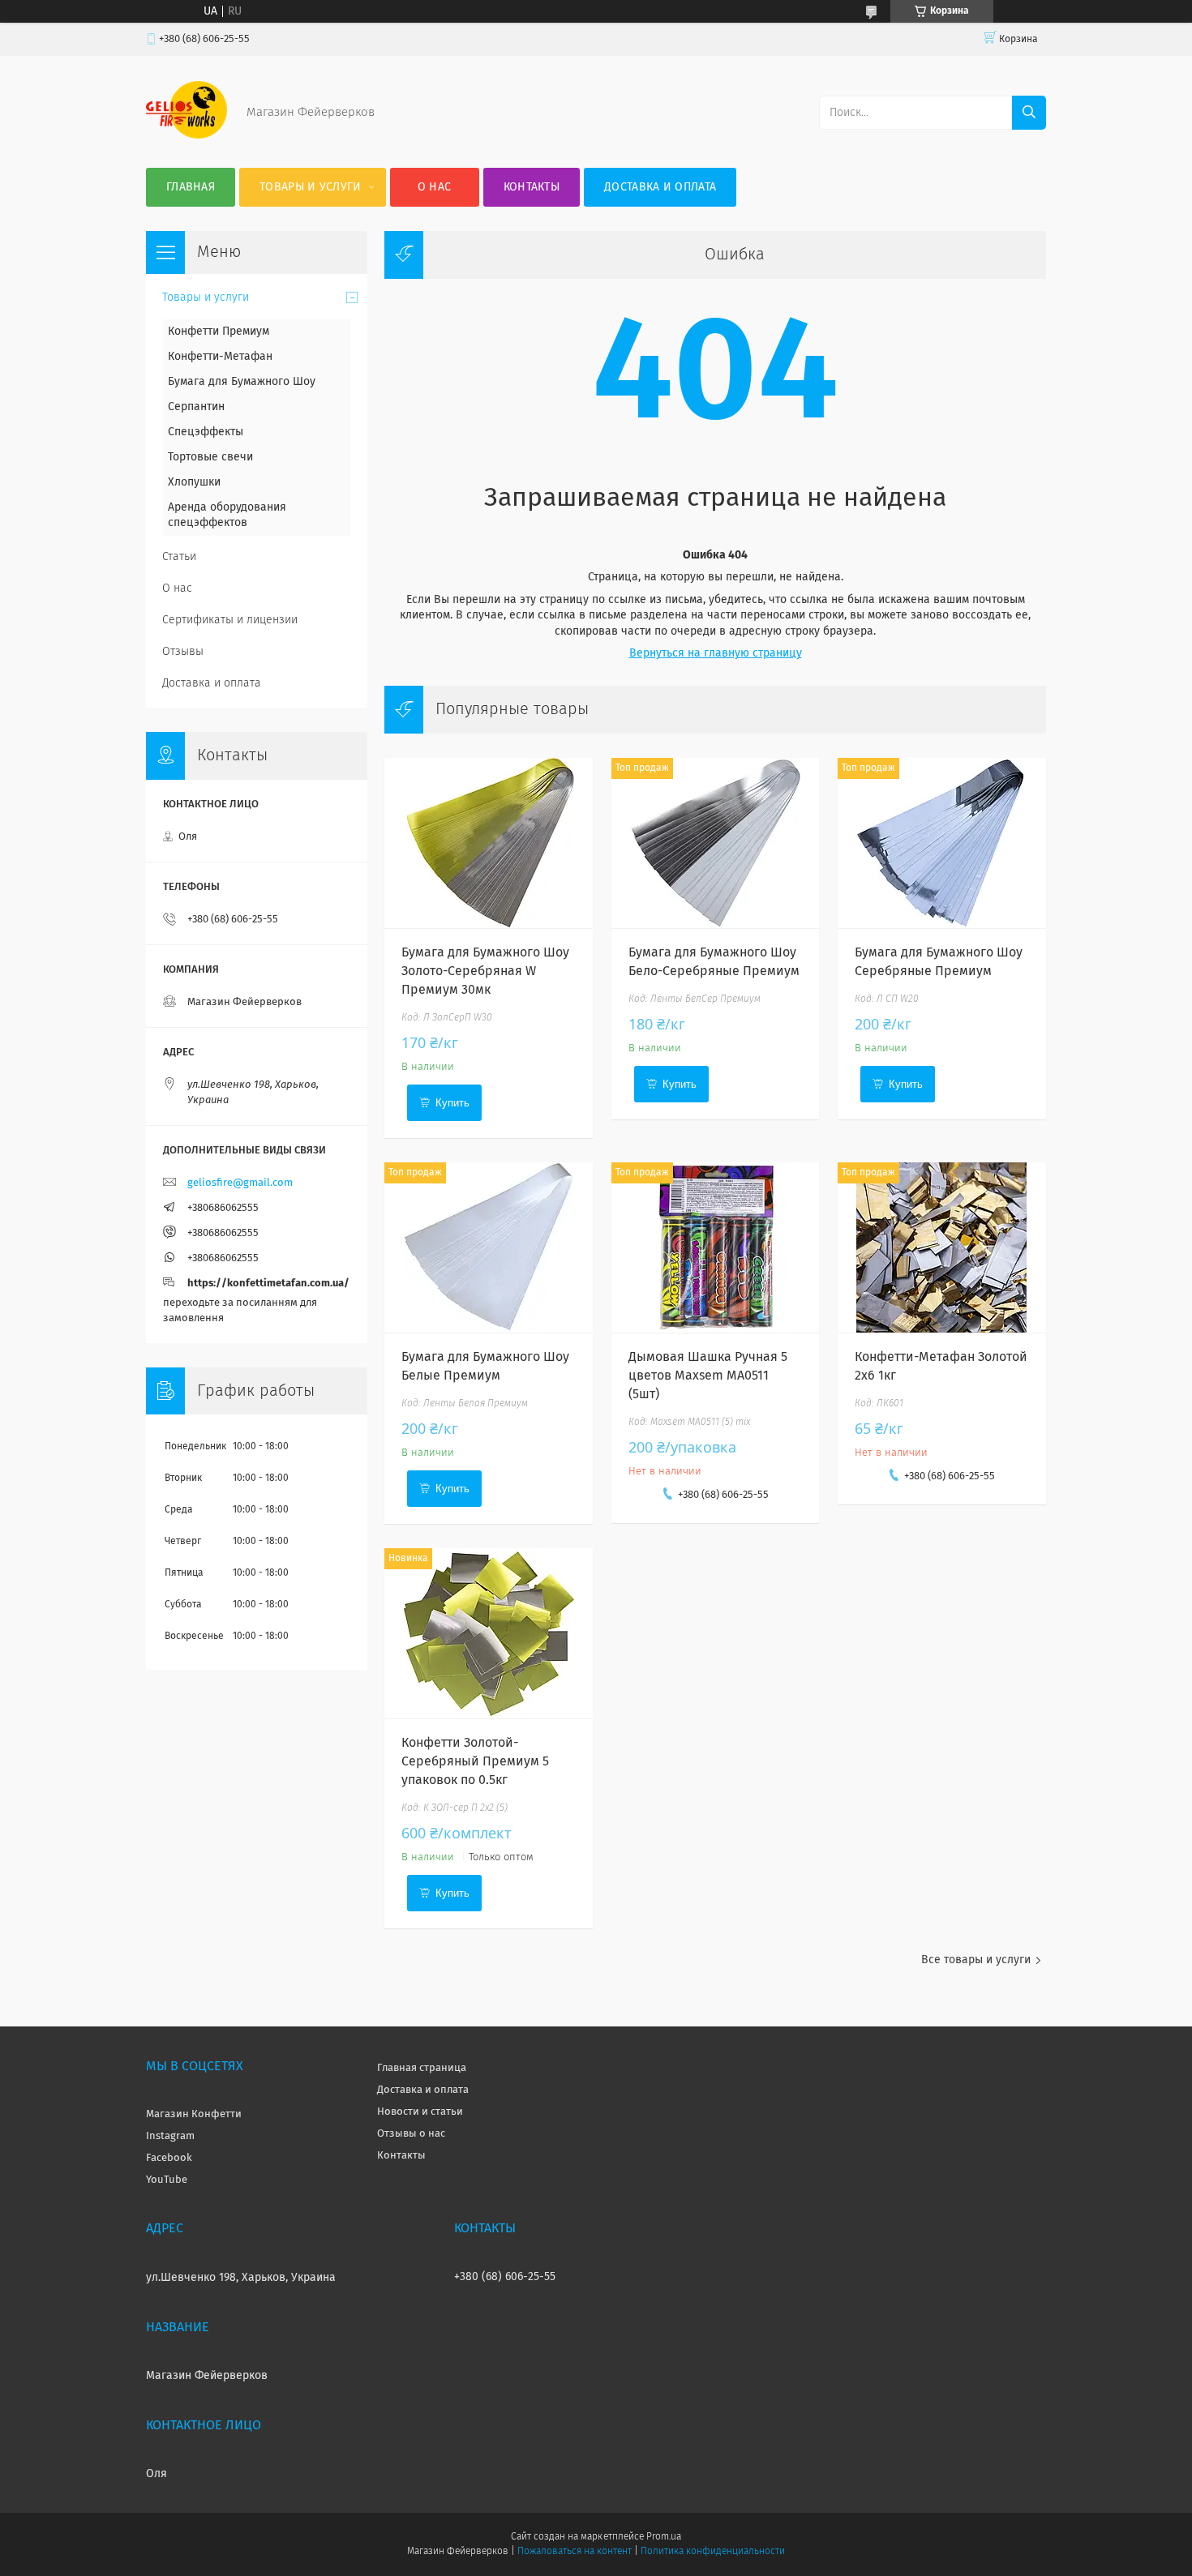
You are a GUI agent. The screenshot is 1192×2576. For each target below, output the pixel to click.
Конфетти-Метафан (220, 357)
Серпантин (196, 407)
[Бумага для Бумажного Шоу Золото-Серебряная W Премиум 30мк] (489, 843)
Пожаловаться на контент (575, 2552)
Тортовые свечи (210, 457)
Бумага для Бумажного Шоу (242, 382)
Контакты (532, 187)
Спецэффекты (206, 432)
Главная (191, 187)
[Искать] (1029, 113)
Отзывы (183, 652)
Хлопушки (194, 482)
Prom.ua (664, 2537)
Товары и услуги (311, 187)
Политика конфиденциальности (713, 2552)
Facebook (169, 2158)
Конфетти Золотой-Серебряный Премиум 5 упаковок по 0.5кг (475, 1761)
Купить (452, 1103)
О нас (435, 187)
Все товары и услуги (976, 1960)
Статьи (179, 557)
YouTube (167, 2180)
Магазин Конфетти (194, 2114)
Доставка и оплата (660, 187)
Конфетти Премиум (219, 332)
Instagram (170, 2136)
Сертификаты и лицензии (230, 620)
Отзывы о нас (411, 2134)
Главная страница (422, 2068)
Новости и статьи (420, 2112)
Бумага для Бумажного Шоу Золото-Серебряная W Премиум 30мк (485, 971)
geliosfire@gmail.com (240, 1183)
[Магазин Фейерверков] (187, 135)
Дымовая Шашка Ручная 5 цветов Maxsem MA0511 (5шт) (708, 1376)
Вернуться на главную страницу (716, 653)
